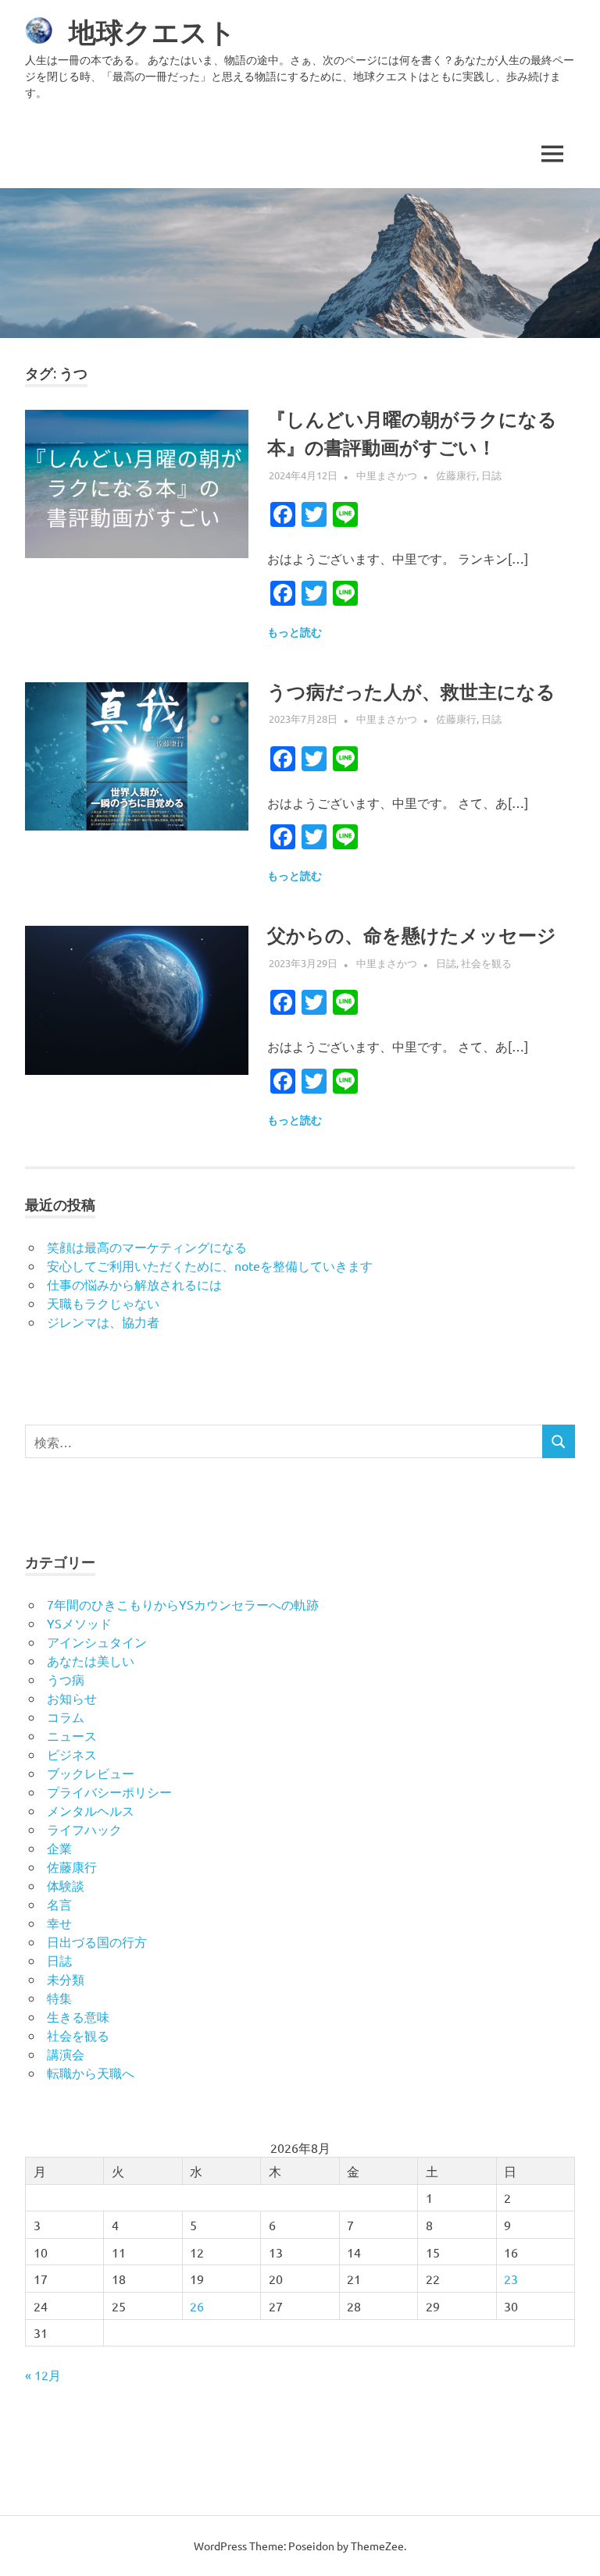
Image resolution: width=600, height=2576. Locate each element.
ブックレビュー (91, 1773)
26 (197, 2306)
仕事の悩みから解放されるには (134, 1284)
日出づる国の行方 (97, 1941)
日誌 (491, 475)
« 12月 (43, 2375)
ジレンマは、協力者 (103, 1322)
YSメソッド (79, 1623)
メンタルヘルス (91, 1810)
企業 (59, 1848)
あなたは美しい (91, 1660)
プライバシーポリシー (109, 1791)
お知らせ (72, 1698)
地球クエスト (152, 32)
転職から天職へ (91, 2073)
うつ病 (66, 1679)
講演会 (66, 2054)
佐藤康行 (456, 475)
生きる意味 (78, 2016)
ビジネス (72, 1754)
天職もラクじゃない (103, 1303)
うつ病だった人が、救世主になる (411, 692)
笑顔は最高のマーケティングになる (147, 1247)
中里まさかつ (387, 475)
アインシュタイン (97, 1642)
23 (511, 2279)
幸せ (59, 1923)
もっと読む (295, 632)
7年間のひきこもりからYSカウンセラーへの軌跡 (183, 1604)
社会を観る (486, 963)
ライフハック (84, 1829)
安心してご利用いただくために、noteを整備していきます (210, 1265)
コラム (66, 1717)
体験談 (66, 1885)
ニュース (72, 1735)
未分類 (66, 1979)
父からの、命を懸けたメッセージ (412, 936)
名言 (59, 1904)
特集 (59, 1998)
